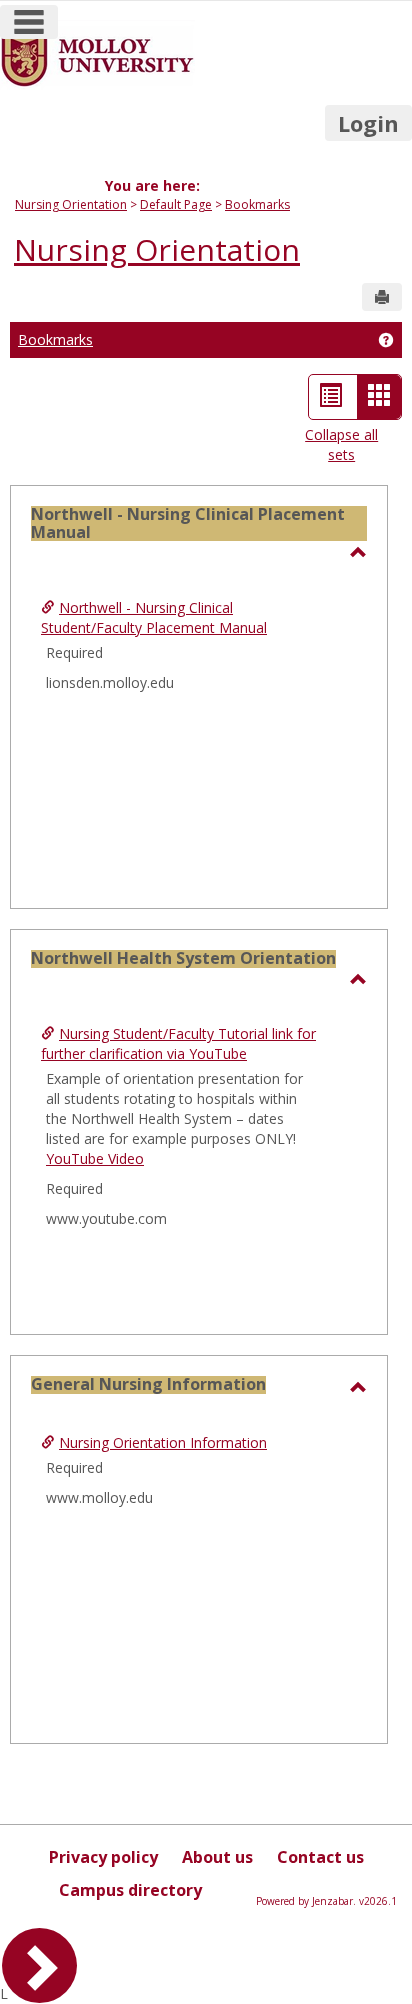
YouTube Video (95, 1158)
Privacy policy (103, 1857)
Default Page (176, 204)
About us (217, 1857)
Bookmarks (257, 204)
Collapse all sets (341, 444)
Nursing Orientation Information (163, 1442)
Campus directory (130, 1890)
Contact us (320, 1857)
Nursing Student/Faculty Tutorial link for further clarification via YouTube (178, 1043)
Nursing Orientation (71, 204)
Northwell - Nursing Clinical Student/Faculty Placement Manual (154, 617)
